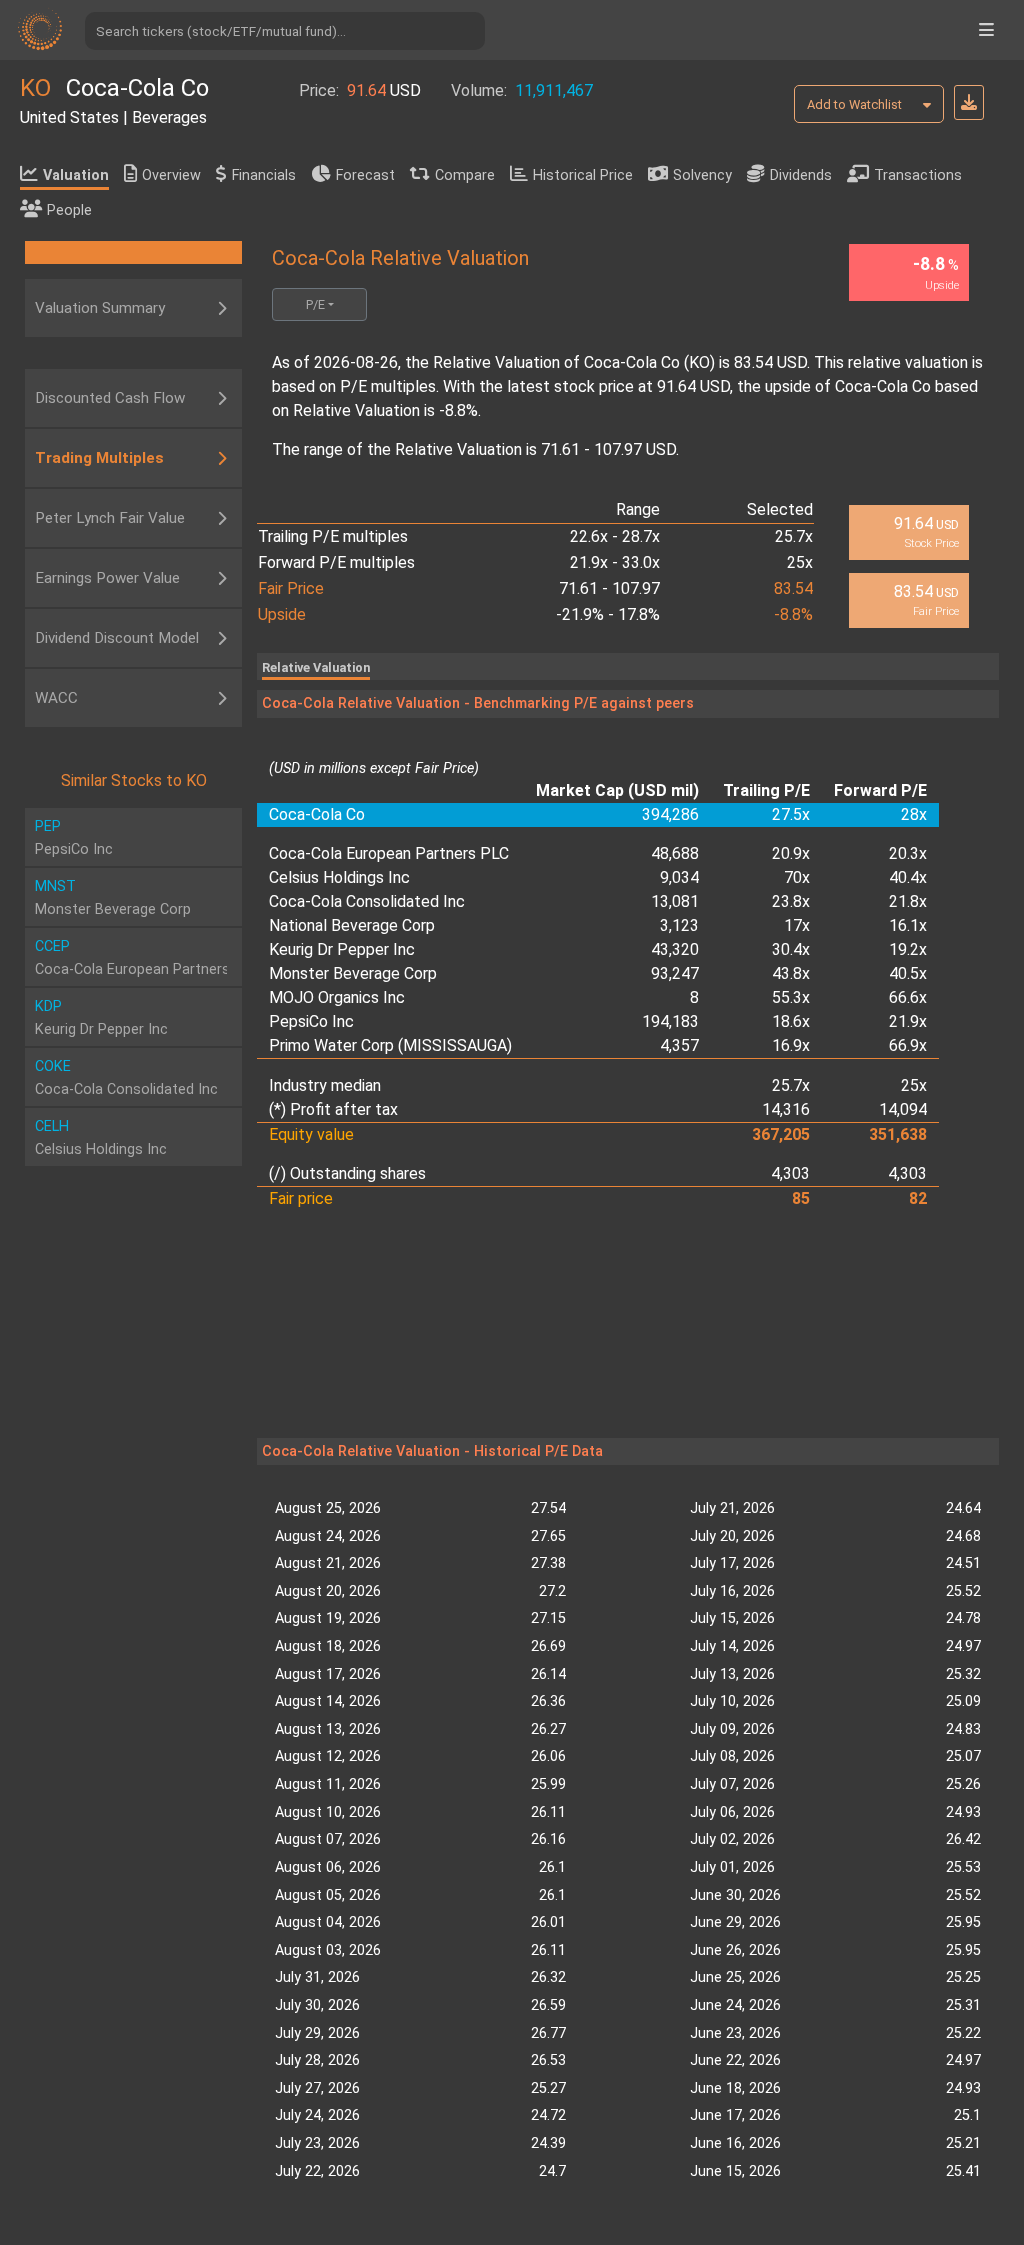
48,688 (675, 853)
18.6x (791, 1021)
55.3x (791, 997)
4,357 (679, 1045)
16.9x (791, 1045)
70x (797, 877)
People (69, 210)
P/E (315, 304)
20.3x (908, 853)
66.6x (908, 997)
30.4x (791, 949)
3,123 (679, 925)
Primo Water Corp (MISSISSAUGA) (390, 1045)
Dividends (801, 175)
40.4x (908, 877)
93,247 (675, 973)
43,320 (675, 949)
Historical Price (583, 175)
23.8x (791, 901)
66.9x (908, 1045)
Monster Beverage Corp (353, 973)
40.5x (908, 973)
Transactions (918, 175)
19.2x (908, 949)
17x (797, 925)
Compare (465, 175)
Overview (171, 175)
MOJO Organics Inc (337, 997)
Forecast (365, 175)
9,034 (679, 877)
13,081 (675, 901)
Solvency (702, 175)
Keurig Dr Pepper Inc (342, 949)
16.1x (908, 925)
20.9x (791, 853)
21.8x (908, 901)
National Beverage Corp (352, 925)
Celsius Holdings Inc (339, 877)
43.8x (791, 973)
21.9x (908, 1021)
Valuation (76, 175)
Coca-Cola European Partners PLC (389, 853)
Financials (264, 175)
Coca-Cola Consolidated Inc (367, 901)
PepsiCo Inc (311, 1021)
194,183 (670, 1021)
